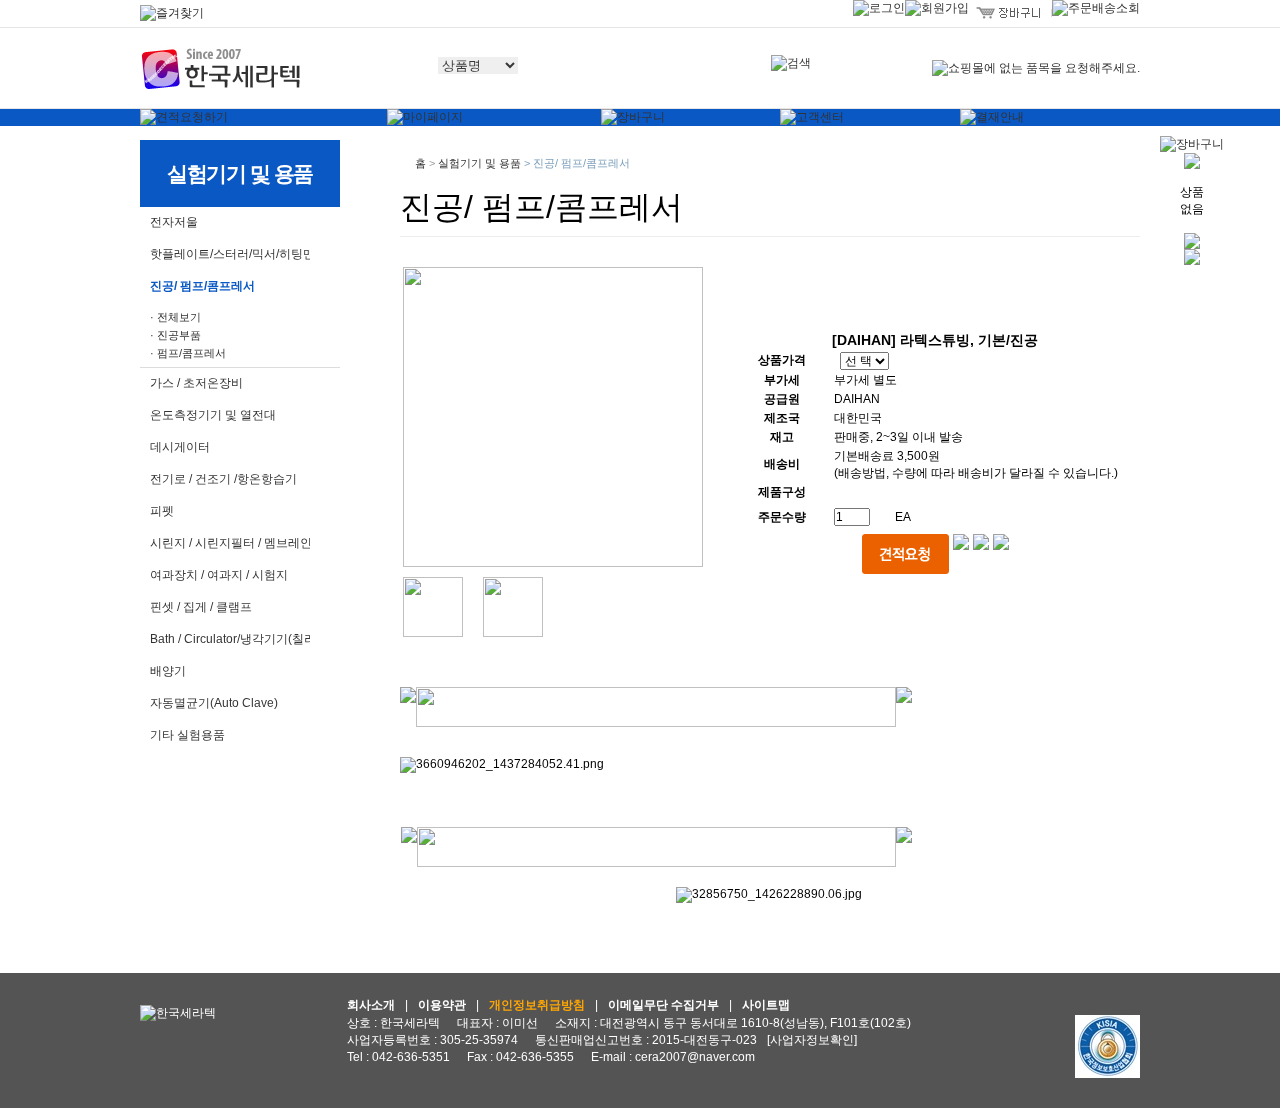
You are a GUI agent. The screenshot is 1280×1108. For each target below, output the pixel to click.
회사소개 (371, 1005)
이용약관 (442, 1005)
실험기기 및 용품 (479, 163)
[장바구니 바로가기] (1192, 143)
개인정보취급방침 (537, 1005)
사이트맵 (766, 1005)
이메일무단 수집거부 (663, 1005)
